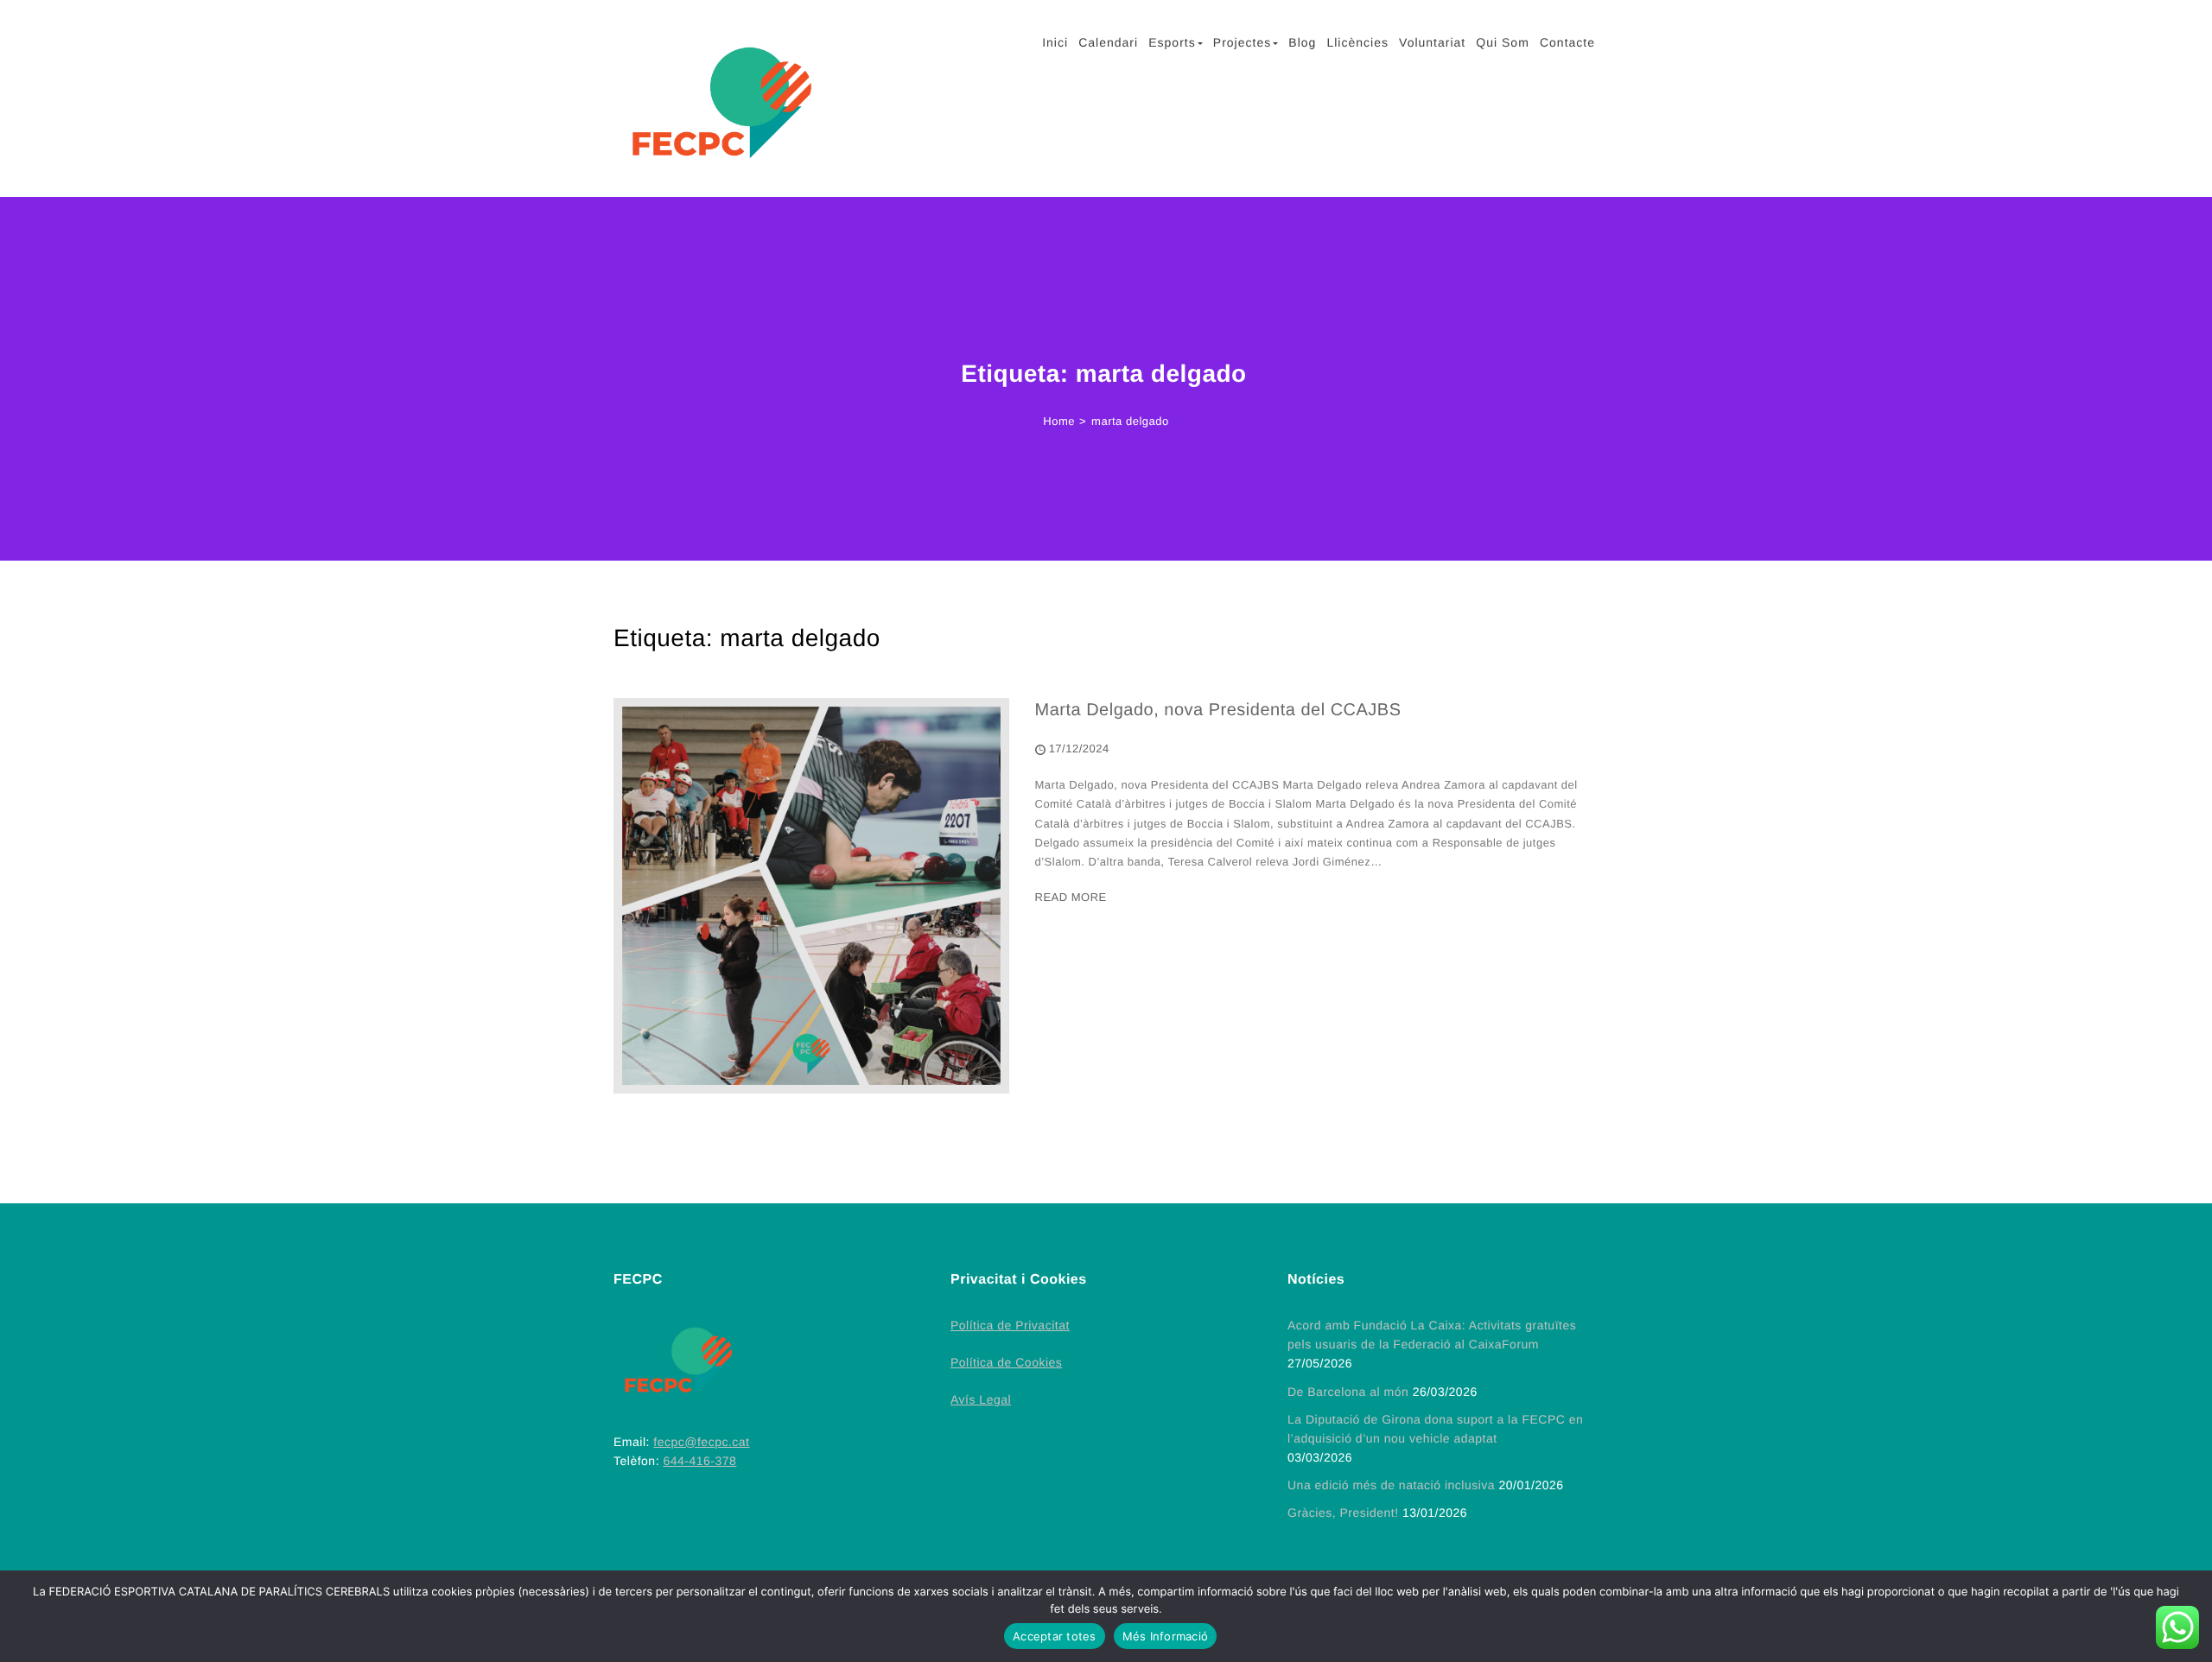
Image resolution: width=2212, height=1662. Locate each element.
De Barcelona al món (1348, 1392)
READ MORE (1071, 897)
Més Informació (1166, 1636)
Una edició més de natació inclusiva (1391, 1485)
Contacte (1567, 42)
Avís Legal (981, 1399)
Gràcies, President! (1343, 1513)
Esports (1172, 42)
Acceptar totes (1055, 1636)
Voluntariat (1432, 42)
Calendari (1108, 42)
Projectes (1242, 42)
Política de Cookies (1006, 1362)
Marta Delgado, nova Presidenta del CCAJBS (1218, 710)
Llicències (1357, 42)
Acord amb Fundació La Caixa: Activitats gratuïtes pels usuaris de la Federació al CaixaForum (1432, 1335)
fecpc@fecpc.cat (701, 1442)
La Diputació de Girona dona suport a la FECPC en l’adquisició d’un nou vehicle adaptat (1435, 1429)
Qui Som (1502, 42)
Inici (1055, 42)
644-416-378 (699, 1461)
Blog (1302, 42)
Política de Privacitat (1010, 1325)
